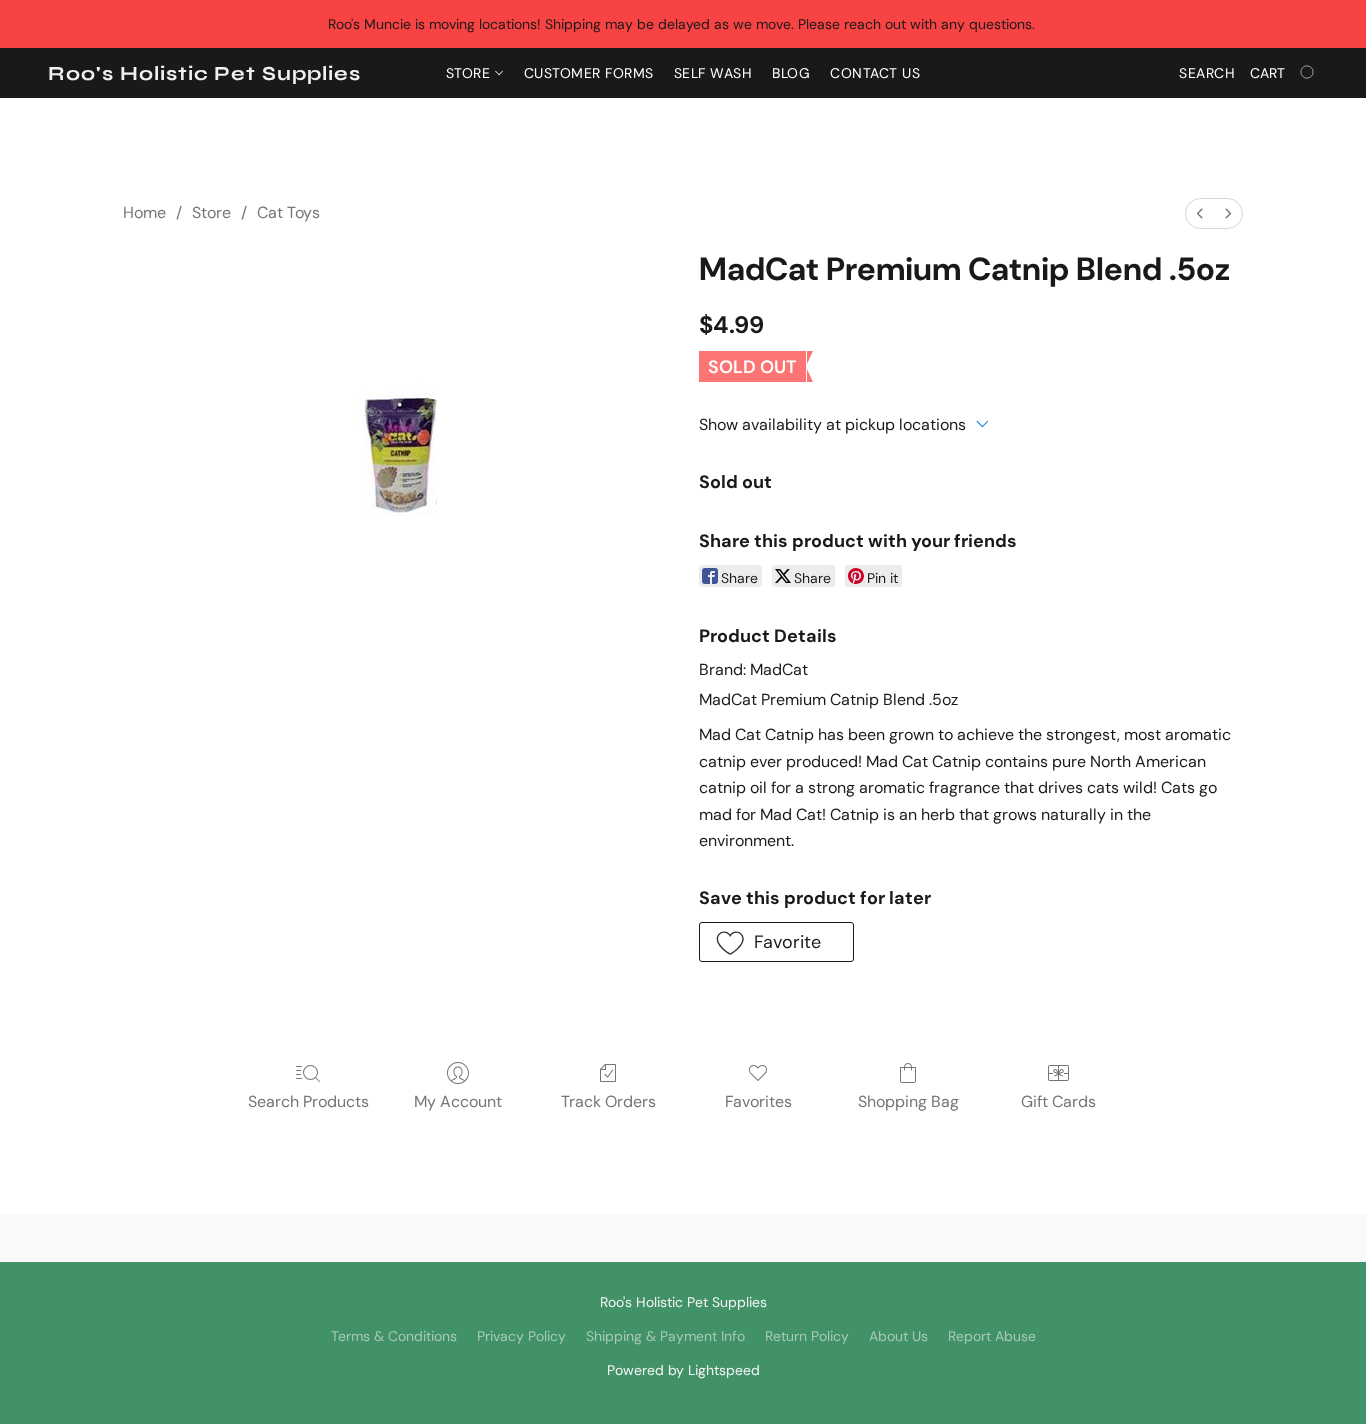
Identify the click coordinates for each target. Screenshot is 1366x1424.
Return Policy (807, 1336)
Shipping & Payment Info (665, 1336)
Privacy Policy (521, 1336)
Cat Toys (288, 212)
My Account (458, 1101)
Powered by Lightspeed (683, 1370)
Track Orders (608, 1101)
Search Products (308, 1101)
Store (470, 73)
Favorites (758, 1101)
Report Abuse (992, 1336)
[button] (204, 74)
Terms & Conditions (394, 1336)
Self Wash (713, 73)
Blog (791, 73)
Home (144, 212)
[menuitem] (1200, 213)
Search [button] (1207, 73)
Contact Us (875, 73)
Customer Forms (589, 73)
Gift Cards (1058, 1101)
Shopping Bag (908, 1101)
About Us (898, 1336)
